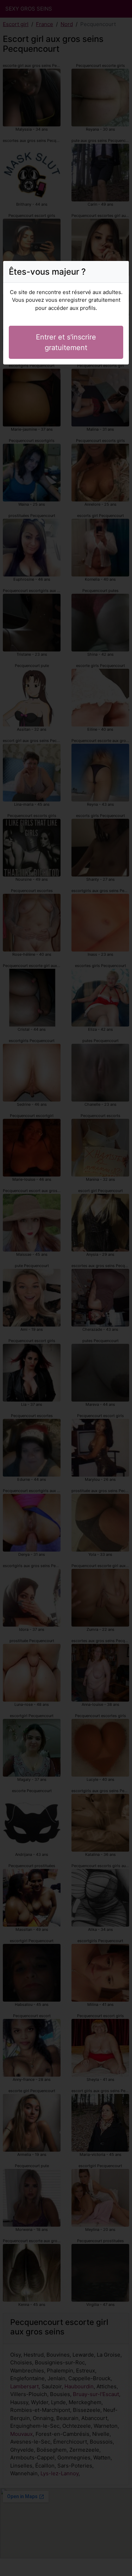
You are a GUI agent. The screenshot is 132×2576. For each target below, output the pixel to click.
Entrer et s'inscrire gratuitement (66, 342)
